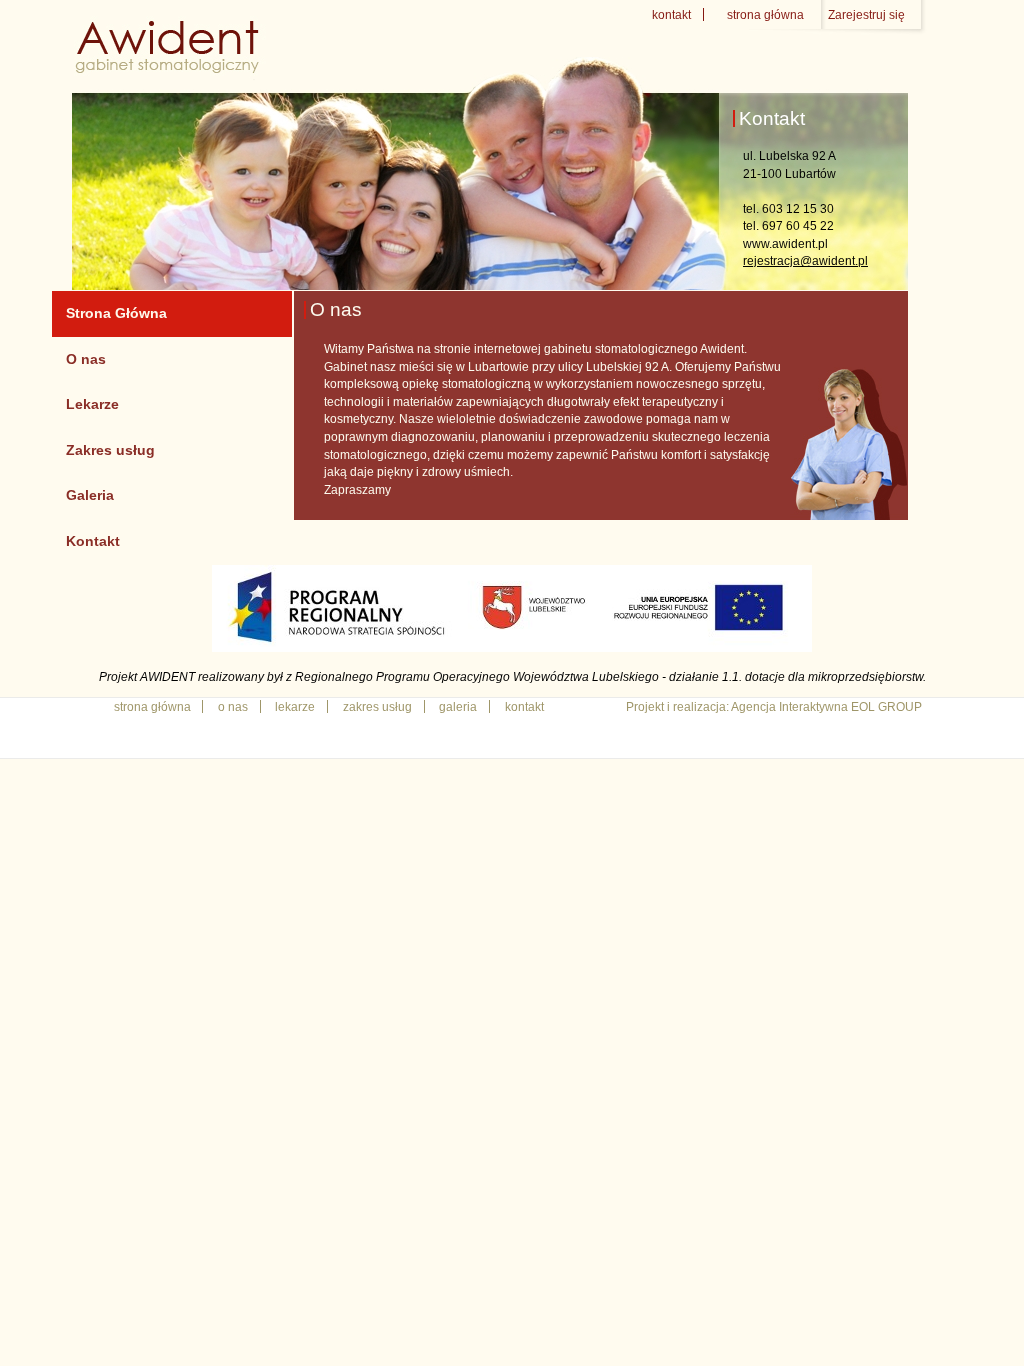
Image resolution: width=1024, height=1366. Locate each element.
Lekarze (92, 404)
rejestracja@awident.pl (805, 260)
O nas (86, 359)
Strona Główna (116, 313)
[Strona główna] (170, 71)
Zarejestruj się (866, 14)
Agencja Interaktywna (789, 706)
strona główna (765, 14)
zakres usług (377, 706)
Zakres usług (110, 450)
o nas (233, 706)
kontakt (671, 14)
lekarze (295, 706)
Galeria (90, 495)
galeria (458, 706)
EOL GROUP (886, 706)
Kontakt (93, 541)
